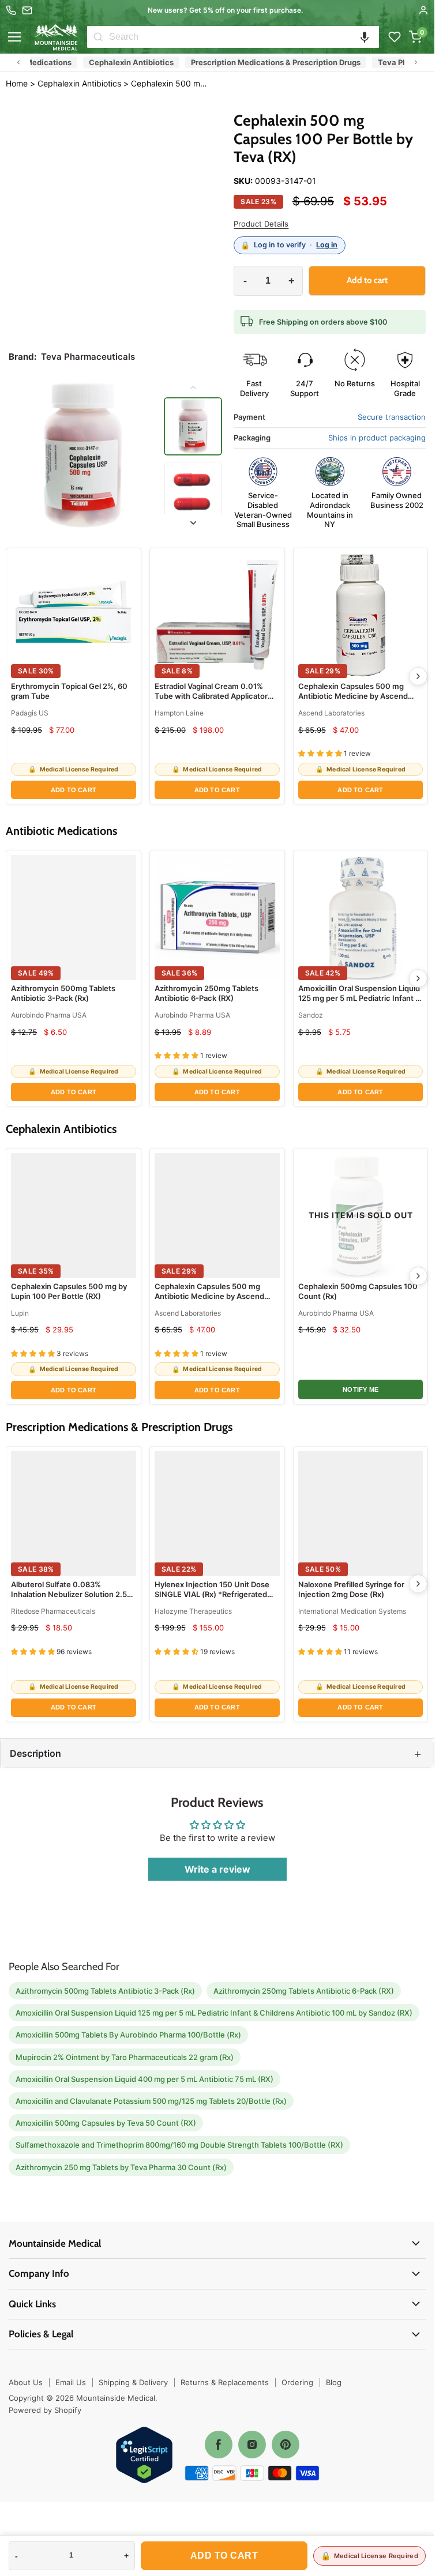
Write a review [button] (217, 1869)
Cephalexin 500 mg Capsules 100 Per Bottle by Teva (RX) (170, 84)
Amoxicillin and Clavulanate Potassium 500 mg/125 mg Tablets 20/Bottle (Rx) (151, 2101)
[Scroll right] (416, 62)
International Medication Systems (352, 1611)
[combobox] (244, 37)
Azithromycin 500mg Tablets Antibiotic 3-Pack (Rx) (63, 993)
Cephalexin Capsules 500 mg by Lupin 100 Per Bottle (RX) (69, 1291)
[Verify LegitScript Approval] (144, 2456)
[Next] (418, 676)
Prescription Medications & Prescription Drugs (253, 62)
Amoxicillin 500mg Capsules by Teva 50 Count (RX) (106, 2123)
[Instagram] (252, 2445)
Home (17, 83)
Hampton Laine (179, 713)
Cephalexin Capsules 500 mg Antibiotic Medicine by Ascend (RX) (353, 696)
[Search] (98, 37)
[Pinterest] (286, 2445)
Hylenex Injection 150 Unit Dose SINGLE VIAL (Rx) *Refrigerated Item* (212, 1594)
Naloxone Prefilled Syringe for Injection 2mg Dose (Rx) (351, 1590)
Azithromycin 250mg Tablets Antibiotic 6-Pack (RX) (207, 993)
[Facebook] (219, 2445)
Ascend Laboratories (331, 713)
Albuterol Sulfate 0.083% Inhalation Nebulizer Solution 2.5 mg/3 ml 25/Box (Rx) (69, 1594)
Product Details (261, 224)
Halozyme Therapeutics (193, 1611)
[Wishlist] (395, 37)
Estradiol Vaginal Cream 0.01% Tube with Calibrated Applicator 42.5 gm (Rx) (211, 696)
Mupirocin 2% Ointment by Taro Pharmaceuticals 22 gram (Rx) (125, 2057)
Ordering (297, 2382)
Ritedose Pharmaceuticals (53, 1611)
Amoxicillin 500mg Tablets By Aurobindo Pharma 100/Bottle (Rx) (128, 2035)
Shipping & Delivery (133, 2382)
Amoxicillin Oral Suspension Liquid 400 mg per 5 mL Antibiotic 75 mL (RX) (144, 2079)
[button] (365, 37)
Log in (327, 245)
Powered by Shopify (45, 2410)
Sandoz (311, 1015)
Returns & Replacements (225, 2382)
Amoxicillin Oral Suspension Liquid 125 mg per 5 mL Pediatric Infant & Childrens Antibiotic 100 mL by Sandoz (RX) (359, 1003)
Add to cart (224, 2556)
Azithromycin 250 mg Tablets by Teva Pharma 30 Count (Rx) (121, 2167)
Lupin (20, 1313)
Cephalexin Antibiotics (109, 62)
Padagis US (30, 713)
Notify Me (361, 1389)
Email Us (71, 2382)
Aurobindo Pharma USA (49, 1015)
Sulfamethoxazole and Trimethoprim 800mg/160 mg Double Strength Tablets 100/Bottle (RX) (179, 2145)
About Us (26, 2382)
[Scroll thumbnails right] (193, 523)
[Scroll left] (18, 62)
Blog (334, 2382)
